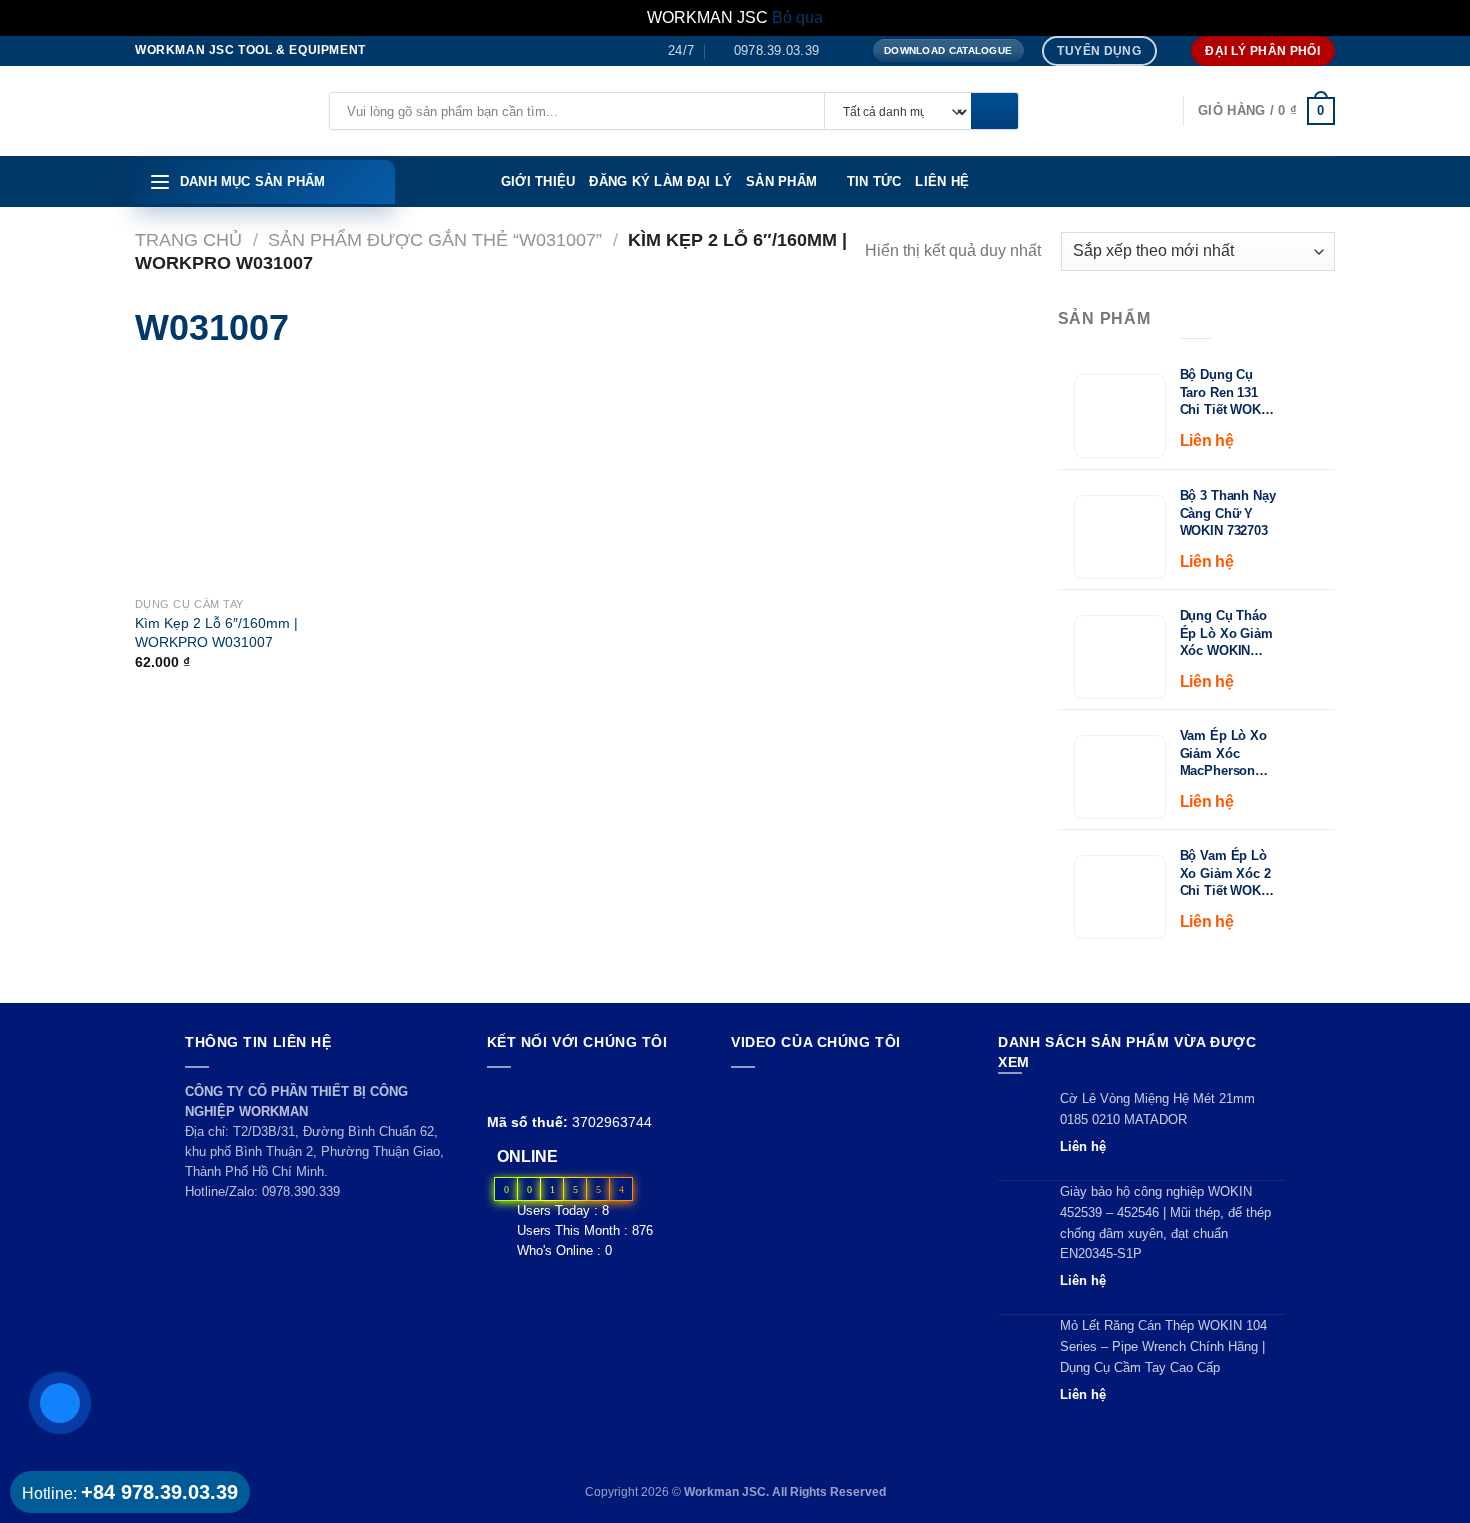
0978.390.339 (301, 1191)
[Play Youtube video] (845, 1147)
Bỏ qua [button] (797, 17)
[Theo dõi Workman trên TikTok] (544, 1091)
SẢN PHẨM (781, 181)
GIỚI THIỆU (538, 181)
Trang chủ (188, 239)
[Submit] (994, 112)
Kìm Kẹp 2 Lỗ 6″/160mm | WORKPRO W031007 (216, 632)
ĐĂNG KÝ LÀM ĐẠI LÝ (660, 181)
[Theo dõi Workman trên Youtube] (522, 1091)
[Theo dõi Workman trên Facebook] (498, 1091)
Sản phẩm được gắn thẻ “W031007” (435, 239)
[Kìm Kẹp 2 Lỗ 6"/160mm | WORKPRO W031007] (166, 479)
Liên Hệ (942, 181)
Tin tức (874, 181)
